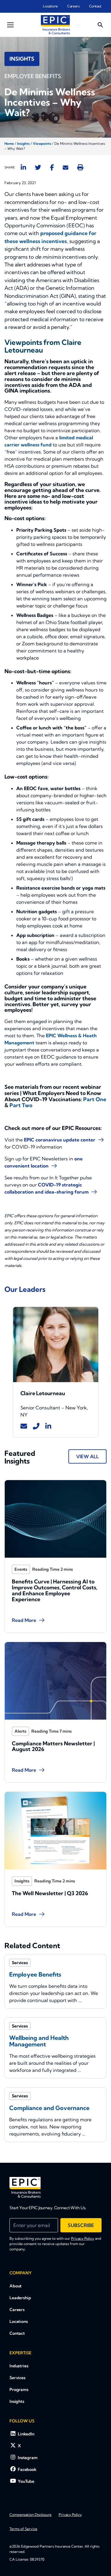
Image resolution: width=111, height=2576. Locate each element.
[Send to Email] (66, 167)
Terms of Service (23, 2529)
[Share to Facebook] (52, 167)
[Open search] (100, 25)
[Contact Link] (24, 1426)
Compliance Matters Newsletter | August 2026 (53, 1746)
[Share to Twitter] (38, 167)
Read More (24, 1620)
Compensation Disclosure (30, 2515)
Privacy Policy (83, 2238)
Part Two (21, 1105)
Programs (19, 2390)
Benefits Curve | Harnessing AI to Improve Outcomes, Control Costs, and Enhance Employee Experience (55, 1590)
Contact (95, 6)
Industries (19, 2366)
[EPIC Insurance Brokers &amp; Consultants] (25, 2187)
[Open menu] (10, 25)
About (16, 2286)
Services (17, 2378)
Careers (73, 6)
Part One (95, 1099)
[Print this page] (80, 167)
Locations (50, 6)
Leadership (20, 2298)
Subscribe (81, 2225)
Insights (23, 144)
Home (9, 144)
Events (21, 1569)
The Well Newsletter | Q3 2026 (50, 1893)
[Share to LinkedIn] (23, 167)
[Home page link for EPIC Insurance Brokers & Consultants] (55, 25)
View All (87, 1456)
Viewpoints (42, 144)
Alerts (20, 1731)
